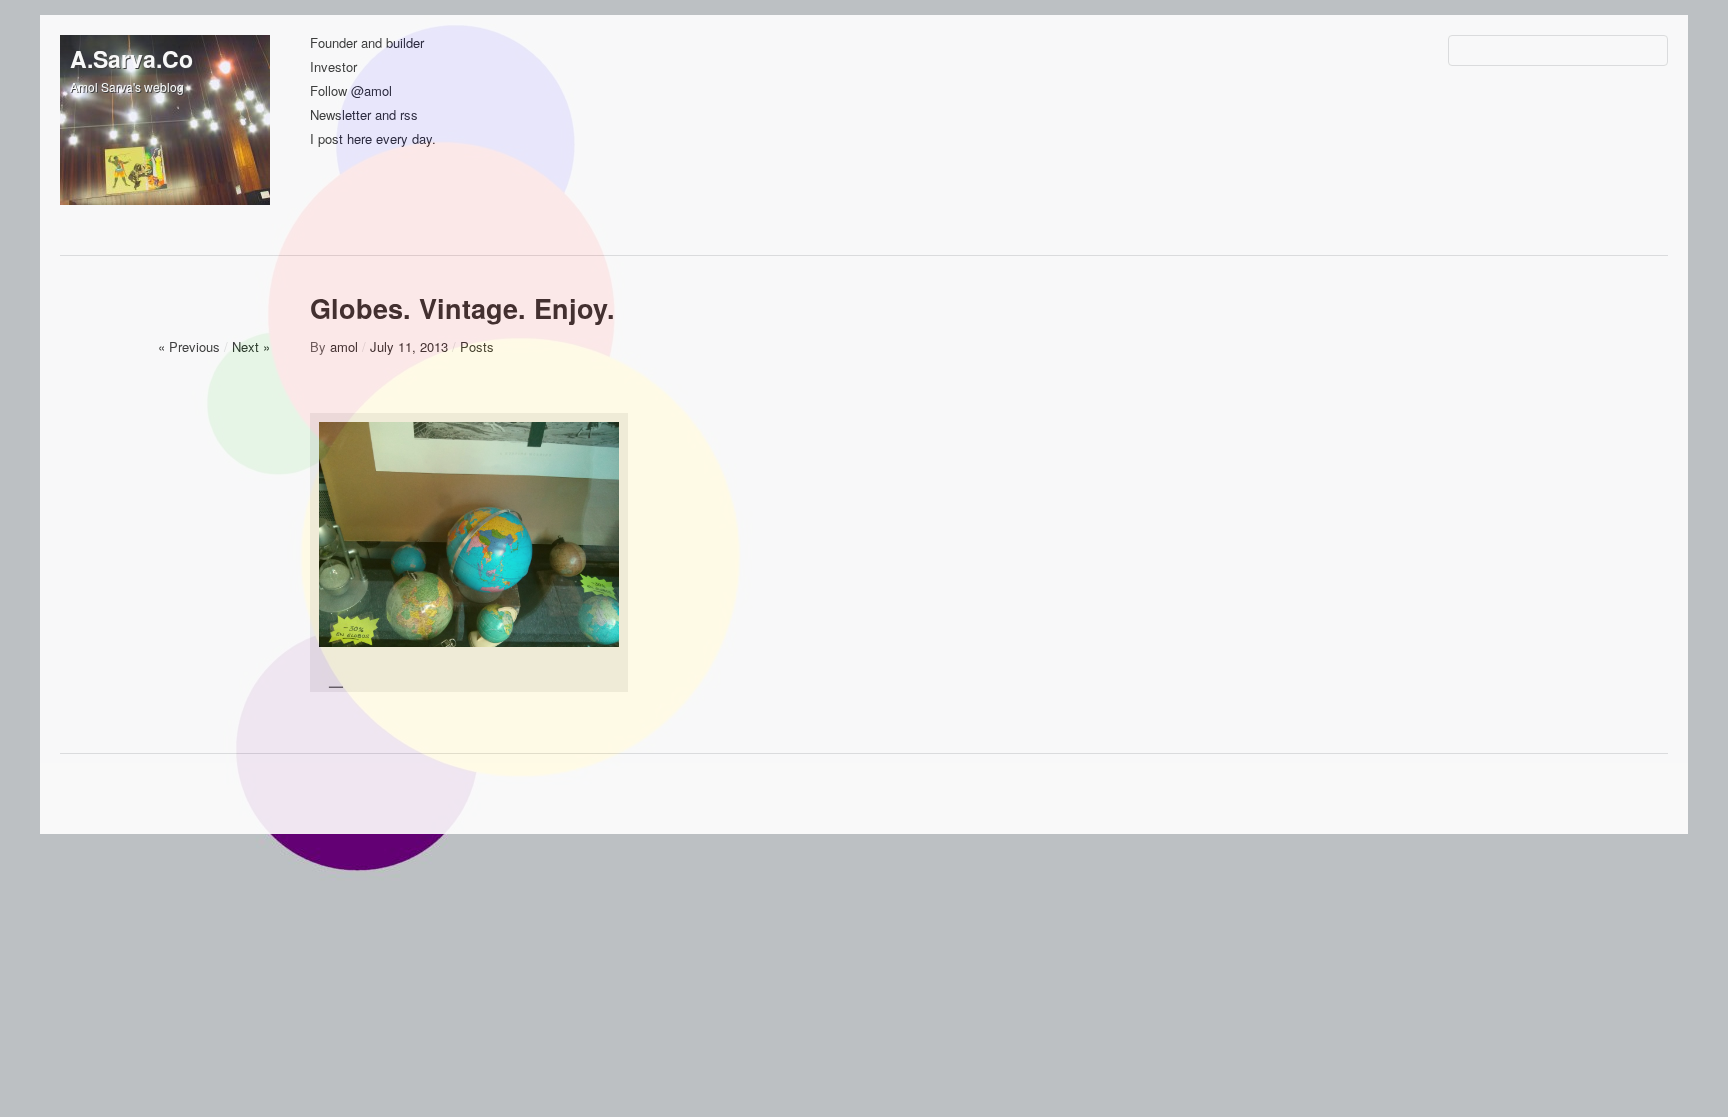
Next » (251, 346)
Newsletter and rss (364, 115)
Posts (477, 346)
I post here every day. (373, 139)
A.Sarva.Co (131, 58)
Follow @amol (351, 91)
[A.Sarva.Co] (165, 140)
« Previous (189, 346)
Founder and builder (367, 43)
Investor (333, 67)
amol (344, 346)
